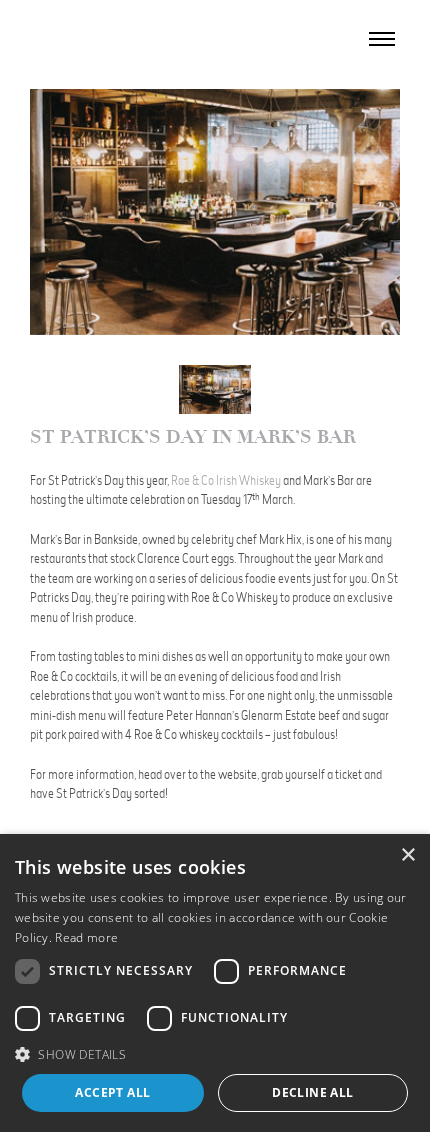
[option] (215, 212)
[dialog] (215, 983)
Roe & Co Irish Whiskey (226, 480)
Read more (86, 937)
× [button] (407, 855)
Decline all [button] (312, 1092)
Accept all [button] (112, 1092)
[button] (215, 1054)
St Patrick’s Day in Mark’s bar (193, 437)
